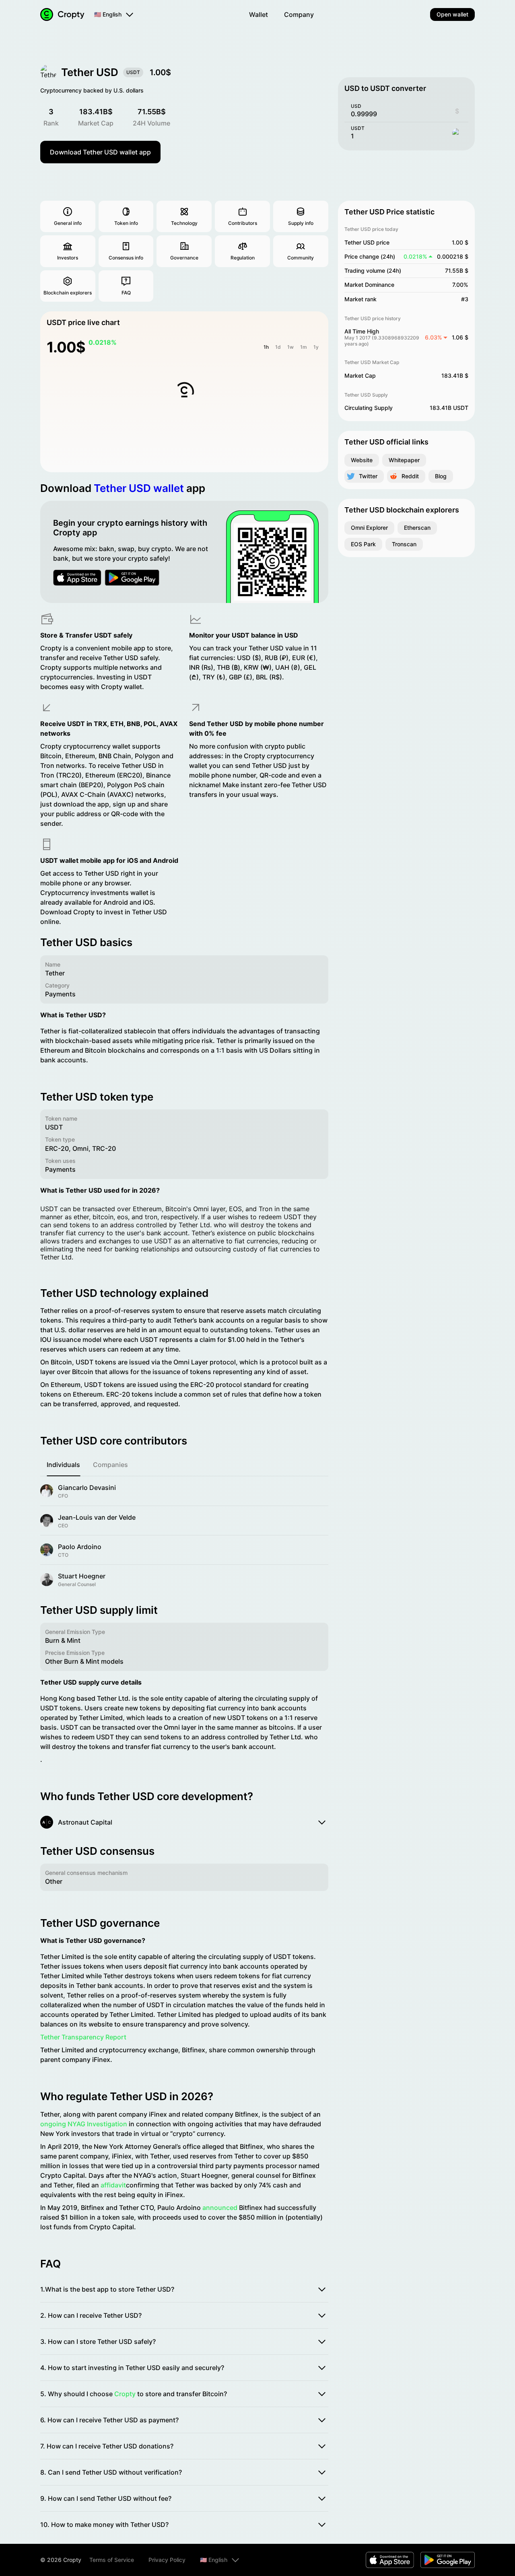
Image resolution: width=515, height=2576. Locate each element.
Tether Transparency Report (83, 2037)
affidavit (113, 2185)
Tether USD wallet (139, 488)
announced (220, 2208)
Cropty (125, 2394)
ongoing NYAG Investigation (84, 2124)
